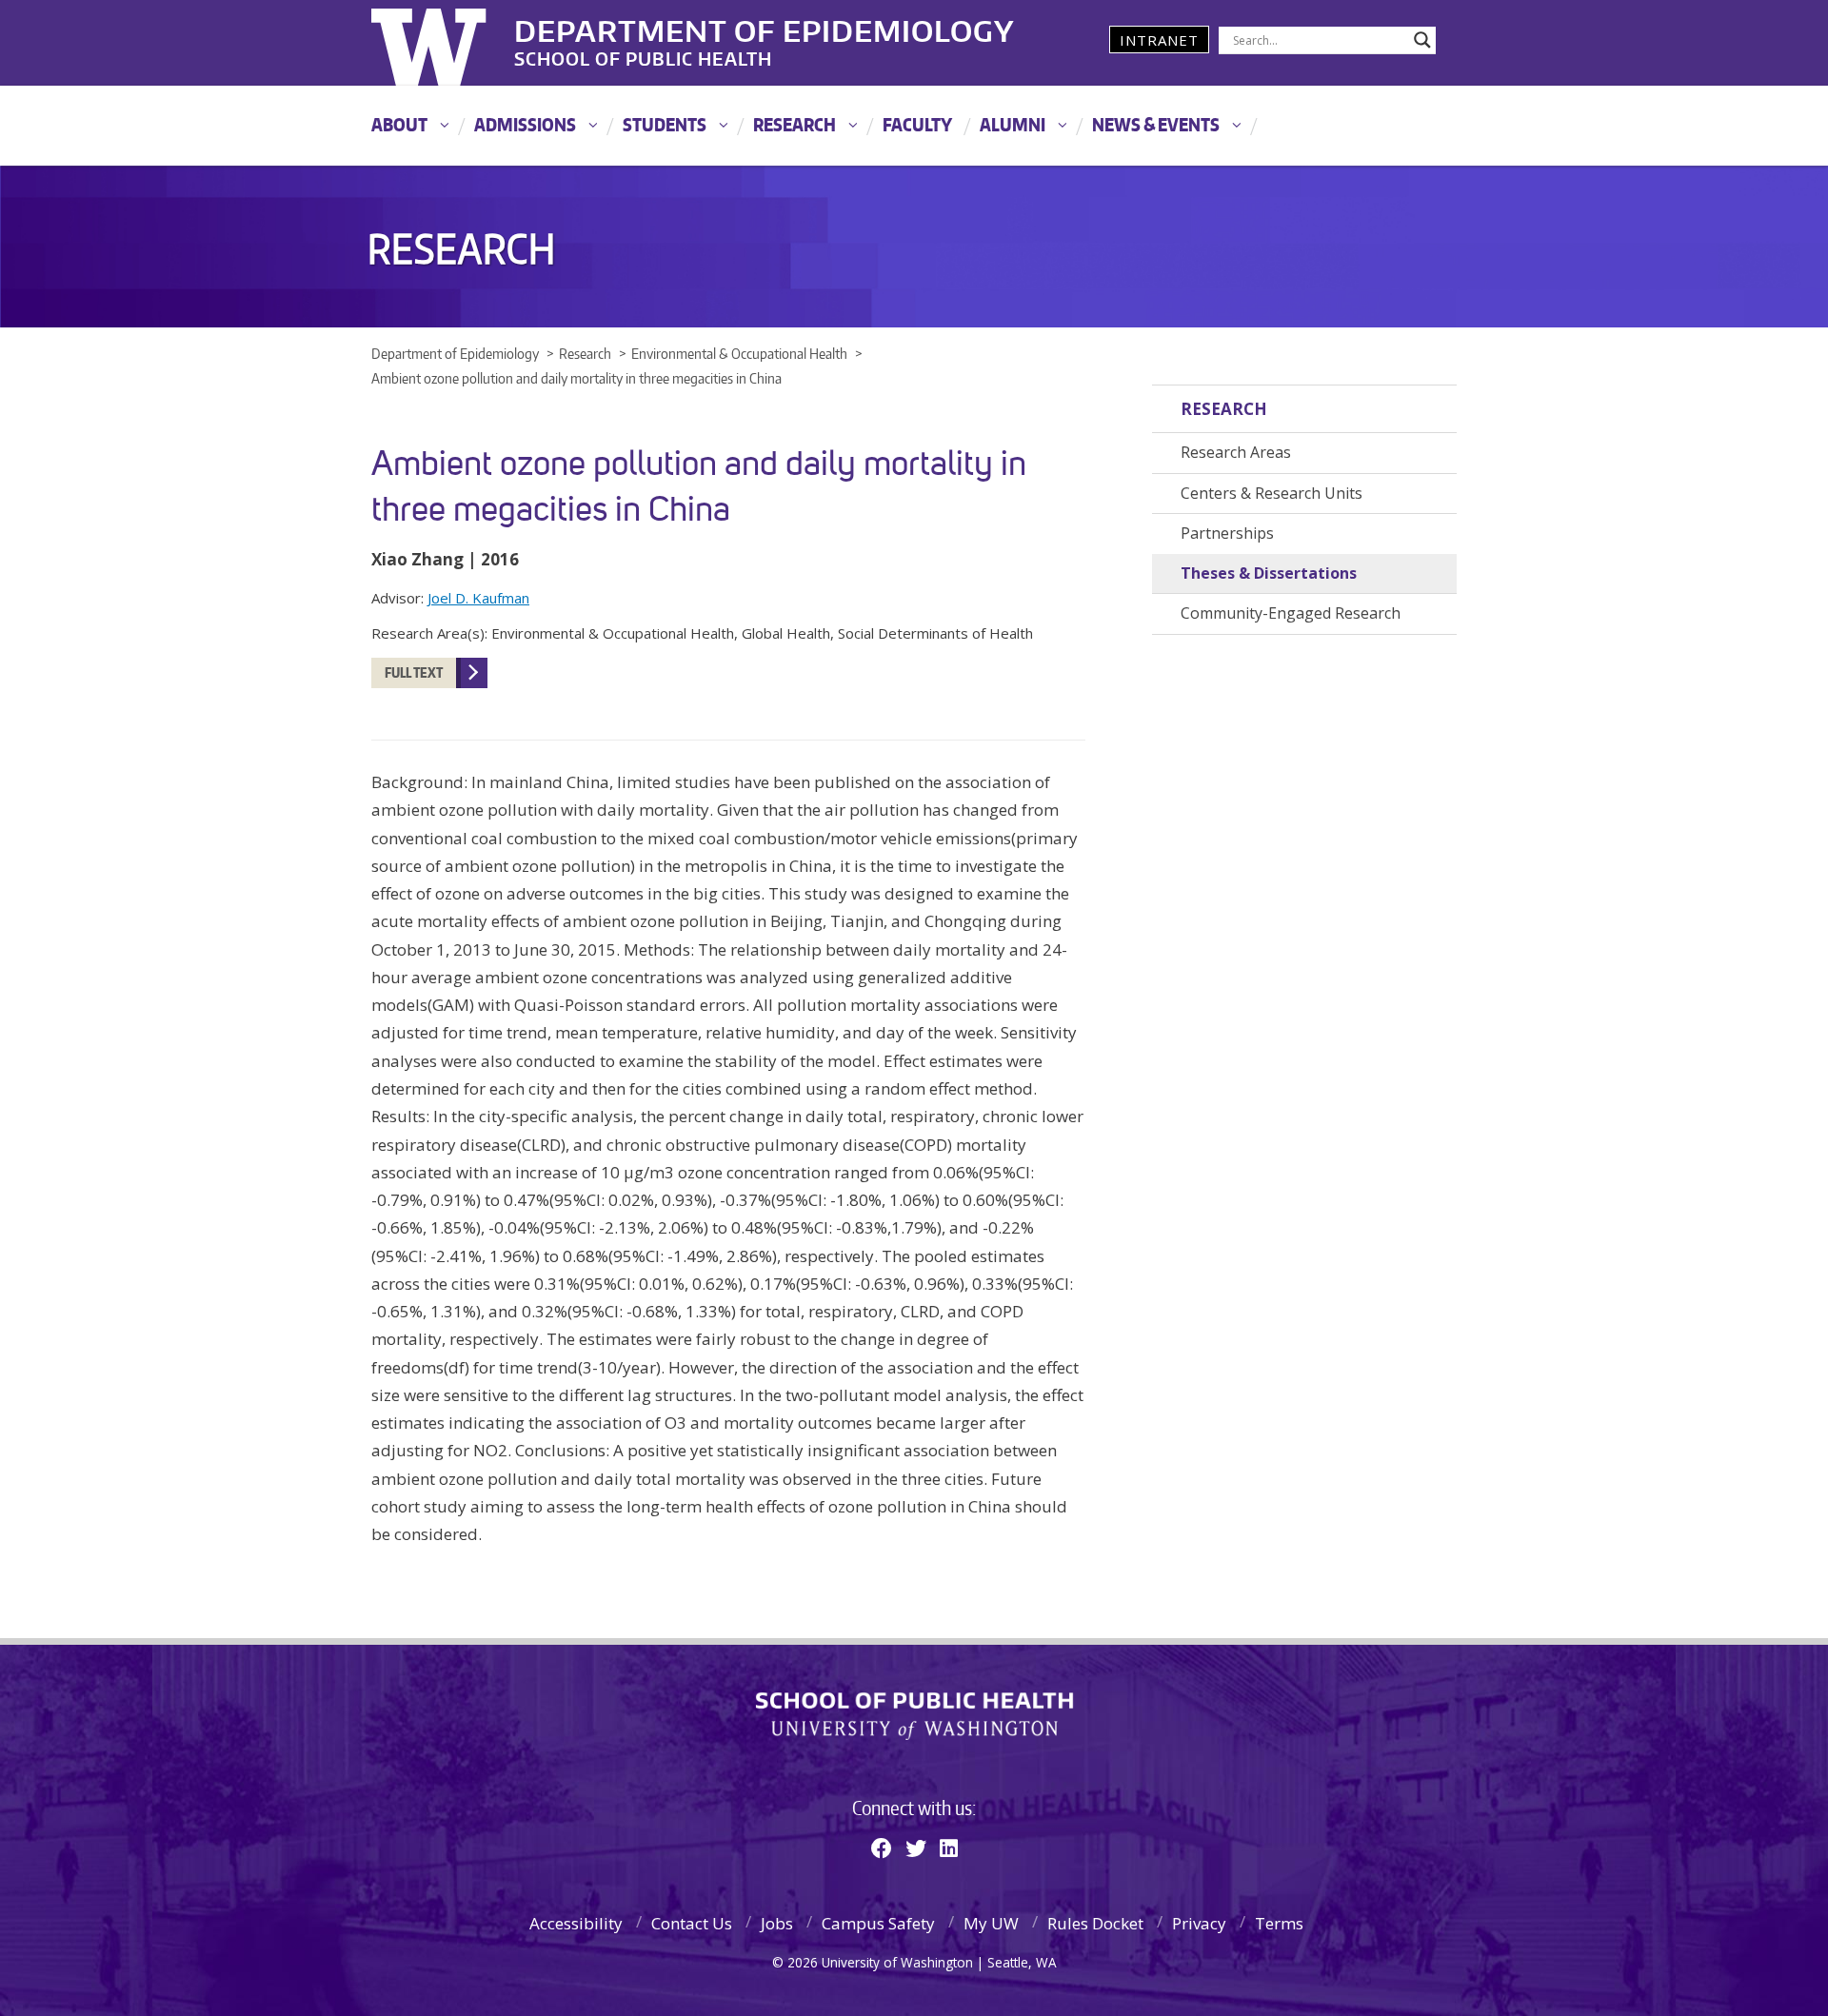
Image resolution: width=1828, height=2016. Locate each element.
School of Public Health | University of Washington (914, 1716)
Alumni (1013, 124)
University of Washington (449, 43)
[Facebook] (882, 1848)
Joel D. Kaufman (478, 598)
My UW (991, 1923)
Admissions (525, 124)
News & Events (1156, 124)
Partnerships (1227, 533)
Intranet (1159, 40)
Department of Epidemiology (765, 28)
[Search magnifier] (1422, 40)
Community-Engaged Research (1291, 613)
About (399, 124)
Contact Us (692, 1923)
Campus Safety (878, 1923)
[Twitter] (916, 1848)
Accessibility (576, 1923)
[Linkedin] (949, 1848)
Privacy (1199, 1923)
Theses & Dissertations (1269, 573)
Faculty (917, 124)
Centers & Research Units (1272, 493)
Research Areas (1236, 452)
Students (665, 124)
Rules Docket (1095, 1923)
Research (795, 124)
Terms (1279, 1923)
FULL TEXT (414, 672)
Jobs (777, 1923)
